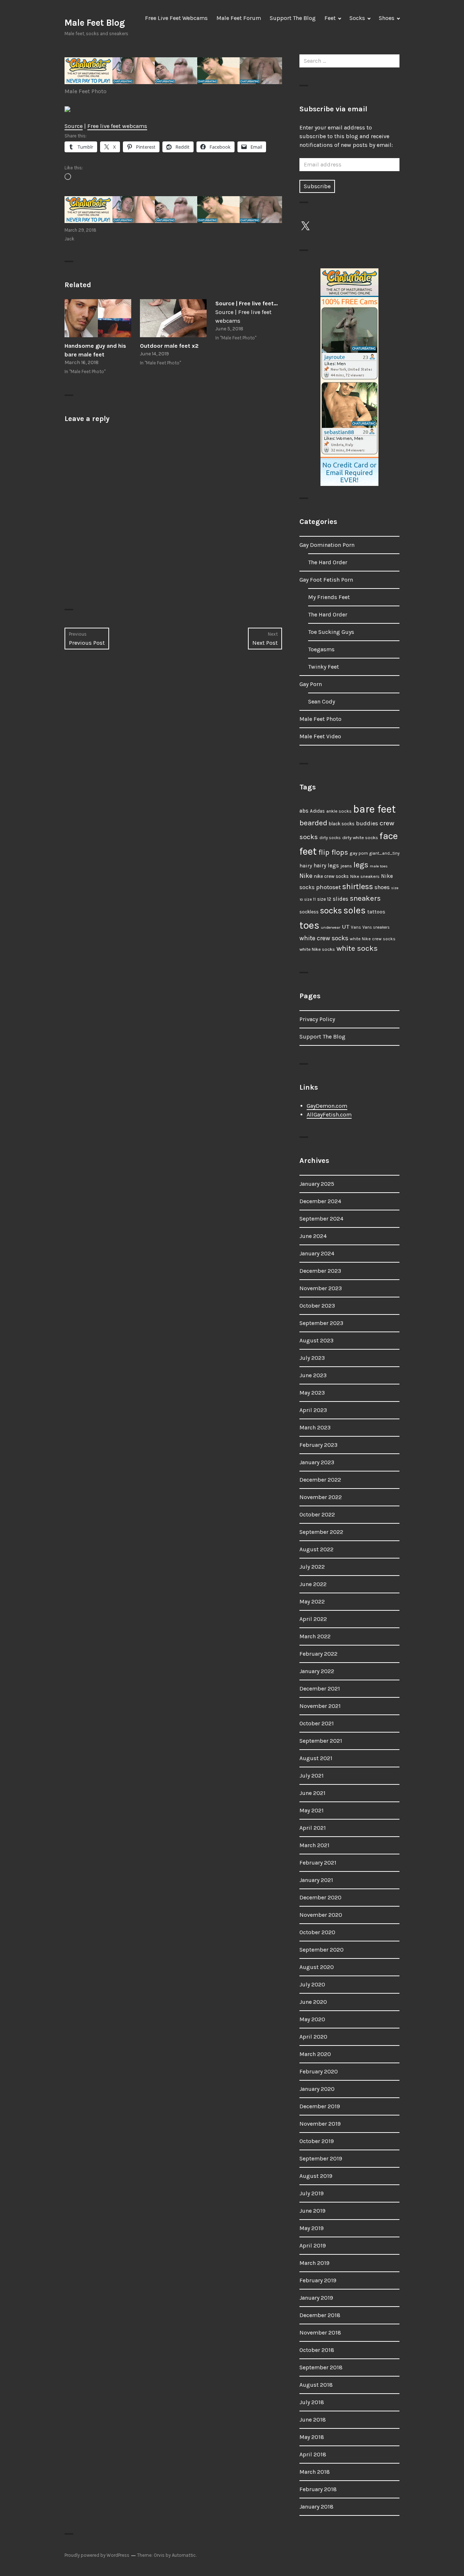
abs (304, 811)
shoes (382, 887)
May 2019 (312, 2228)
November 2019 (320, 2124)
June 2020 (313, 2002)
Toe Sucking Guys (331, 632)
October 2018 (317, 2350)
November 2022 (321, 1497)
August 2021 (316, 1758)
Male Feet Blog (95, 23)
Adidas (317, 811)
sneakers (365, 898)
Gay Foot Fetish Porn (326, 580)
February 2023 (318, 1445)
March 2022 (315, 1636)
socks (331, 911)
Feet (330, 18)
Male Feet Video (320, 736)
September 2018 (321, 2367)
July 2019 (312, 2193)
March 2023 (315, 1427)
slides (341, 899)
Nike (306, 876)
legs (361, 865)
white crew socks (324, 938)
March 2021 (314, 1845)
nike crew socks (331, 876)
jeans (346, 866)
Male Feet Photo (86, 91)
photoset (328, 887)
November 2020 (321, 1915)
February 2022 (318, 1654)
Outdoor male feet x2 (169, 346)
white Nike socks (317, 949)
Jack (69, 239)
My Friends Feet (329, 597)
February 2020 (319, 2071)
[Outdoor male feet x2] (173, 318)
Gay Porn (311, 684)
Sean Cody (322, 701)
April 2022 (313, 1619)
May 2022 (312, 1601)
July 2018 (312, 2402)
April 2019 (313, 2245)
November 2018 (320, 2333)
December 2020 (320, 1897)
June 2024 (313, 1236)
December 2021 (320, 1689)
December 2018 (320, 2315)
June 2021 (312, 1793)
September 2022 (321, 1532)
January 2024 (317, 1253)
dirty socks (330, 838)
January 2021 (316, 1880)
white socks (357, 948)
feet (308, 851)
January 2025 (317, 1184)
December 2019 (320, 2106)
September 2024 (321, 1219)
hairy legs (326, 866)
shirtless (358, 887)
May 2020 (312, 2019)
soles (355, 910)
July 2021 (312, 1776)
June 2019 (312, 2211)
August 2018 (316, 2385)
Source (74, 126)
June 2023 (313, 1375)
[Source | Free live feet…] (249, 321)
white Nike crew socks (373, 939)
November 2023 (321, 1288)
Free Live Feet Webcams (176, 18)
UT (346, 926)
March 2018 (315, 2472)
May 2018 (312, 2437)
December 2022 (320, 1480)
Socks (357, 18)
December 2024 (320, 1201)
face (389, 836)
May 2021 (312, 1810)
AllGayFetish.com (329, 1114)
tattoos (376, 912)
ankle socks (339, 811)
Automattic (184, 2555)
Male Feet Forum (239, 18)
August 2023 (316, 1340)
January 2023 (317, 1462)
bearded (313, 823)
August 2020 (317, 1967)
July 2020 (312, 1984)
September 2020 (322, 1950)
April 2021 (313, 1828)
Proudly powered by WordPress (97, 2555)
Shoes (387, 18)
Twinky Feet (324, 667)
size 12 (324, 899)
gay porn (359, 853)
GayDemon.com (327, 1106)
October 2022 (317, 1514)
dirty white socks (360, 837)
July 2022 (312, 1567)
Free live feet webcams (117, 126)
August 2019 (316, 2176)
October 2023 (317, 1306)
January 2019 (316, 2298)
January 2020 (317, 2089)
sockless (309, 912)
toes (309, 925)
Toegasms (321, 649)
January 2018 (316, 2507)
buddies (367, 823)
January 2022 (317, 1671)
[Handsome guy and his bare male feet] (98, 318)
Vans (356, 927)
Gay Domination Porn (327, 545)
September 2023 (321, 1323)
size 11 (310, 899)
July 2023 (312, 1358)
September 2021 (321, 1741)
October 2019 (317, 2141)
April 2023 (313, 1410)
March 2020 (315, 2054)
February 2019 (318, 2280)
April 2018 (313, 2454)
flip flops (333, 852)
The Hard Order (328, 562)
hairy (306, 866)
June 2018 (313, 2420)
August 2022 (316, 1549)
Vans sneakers (376, 927)
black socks (342, 824)
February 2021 (318, 1863)
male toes (379, 866)
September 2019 (321, 2158)
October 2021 (317, 1723)
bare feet (374, 809)
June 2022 (313, 1584)
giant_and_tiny (384, 853)
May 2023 (312, 1393)
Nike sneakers (365, 876)
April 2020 (313, 2037)
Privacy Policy (317, 1019)
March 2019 (314, 2263)
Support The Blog (293, 18)
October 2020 (317, 1932)
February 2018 (318, 2489)
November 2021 (320, 1706)
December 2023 (320, 1271)
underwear (331, 927)
